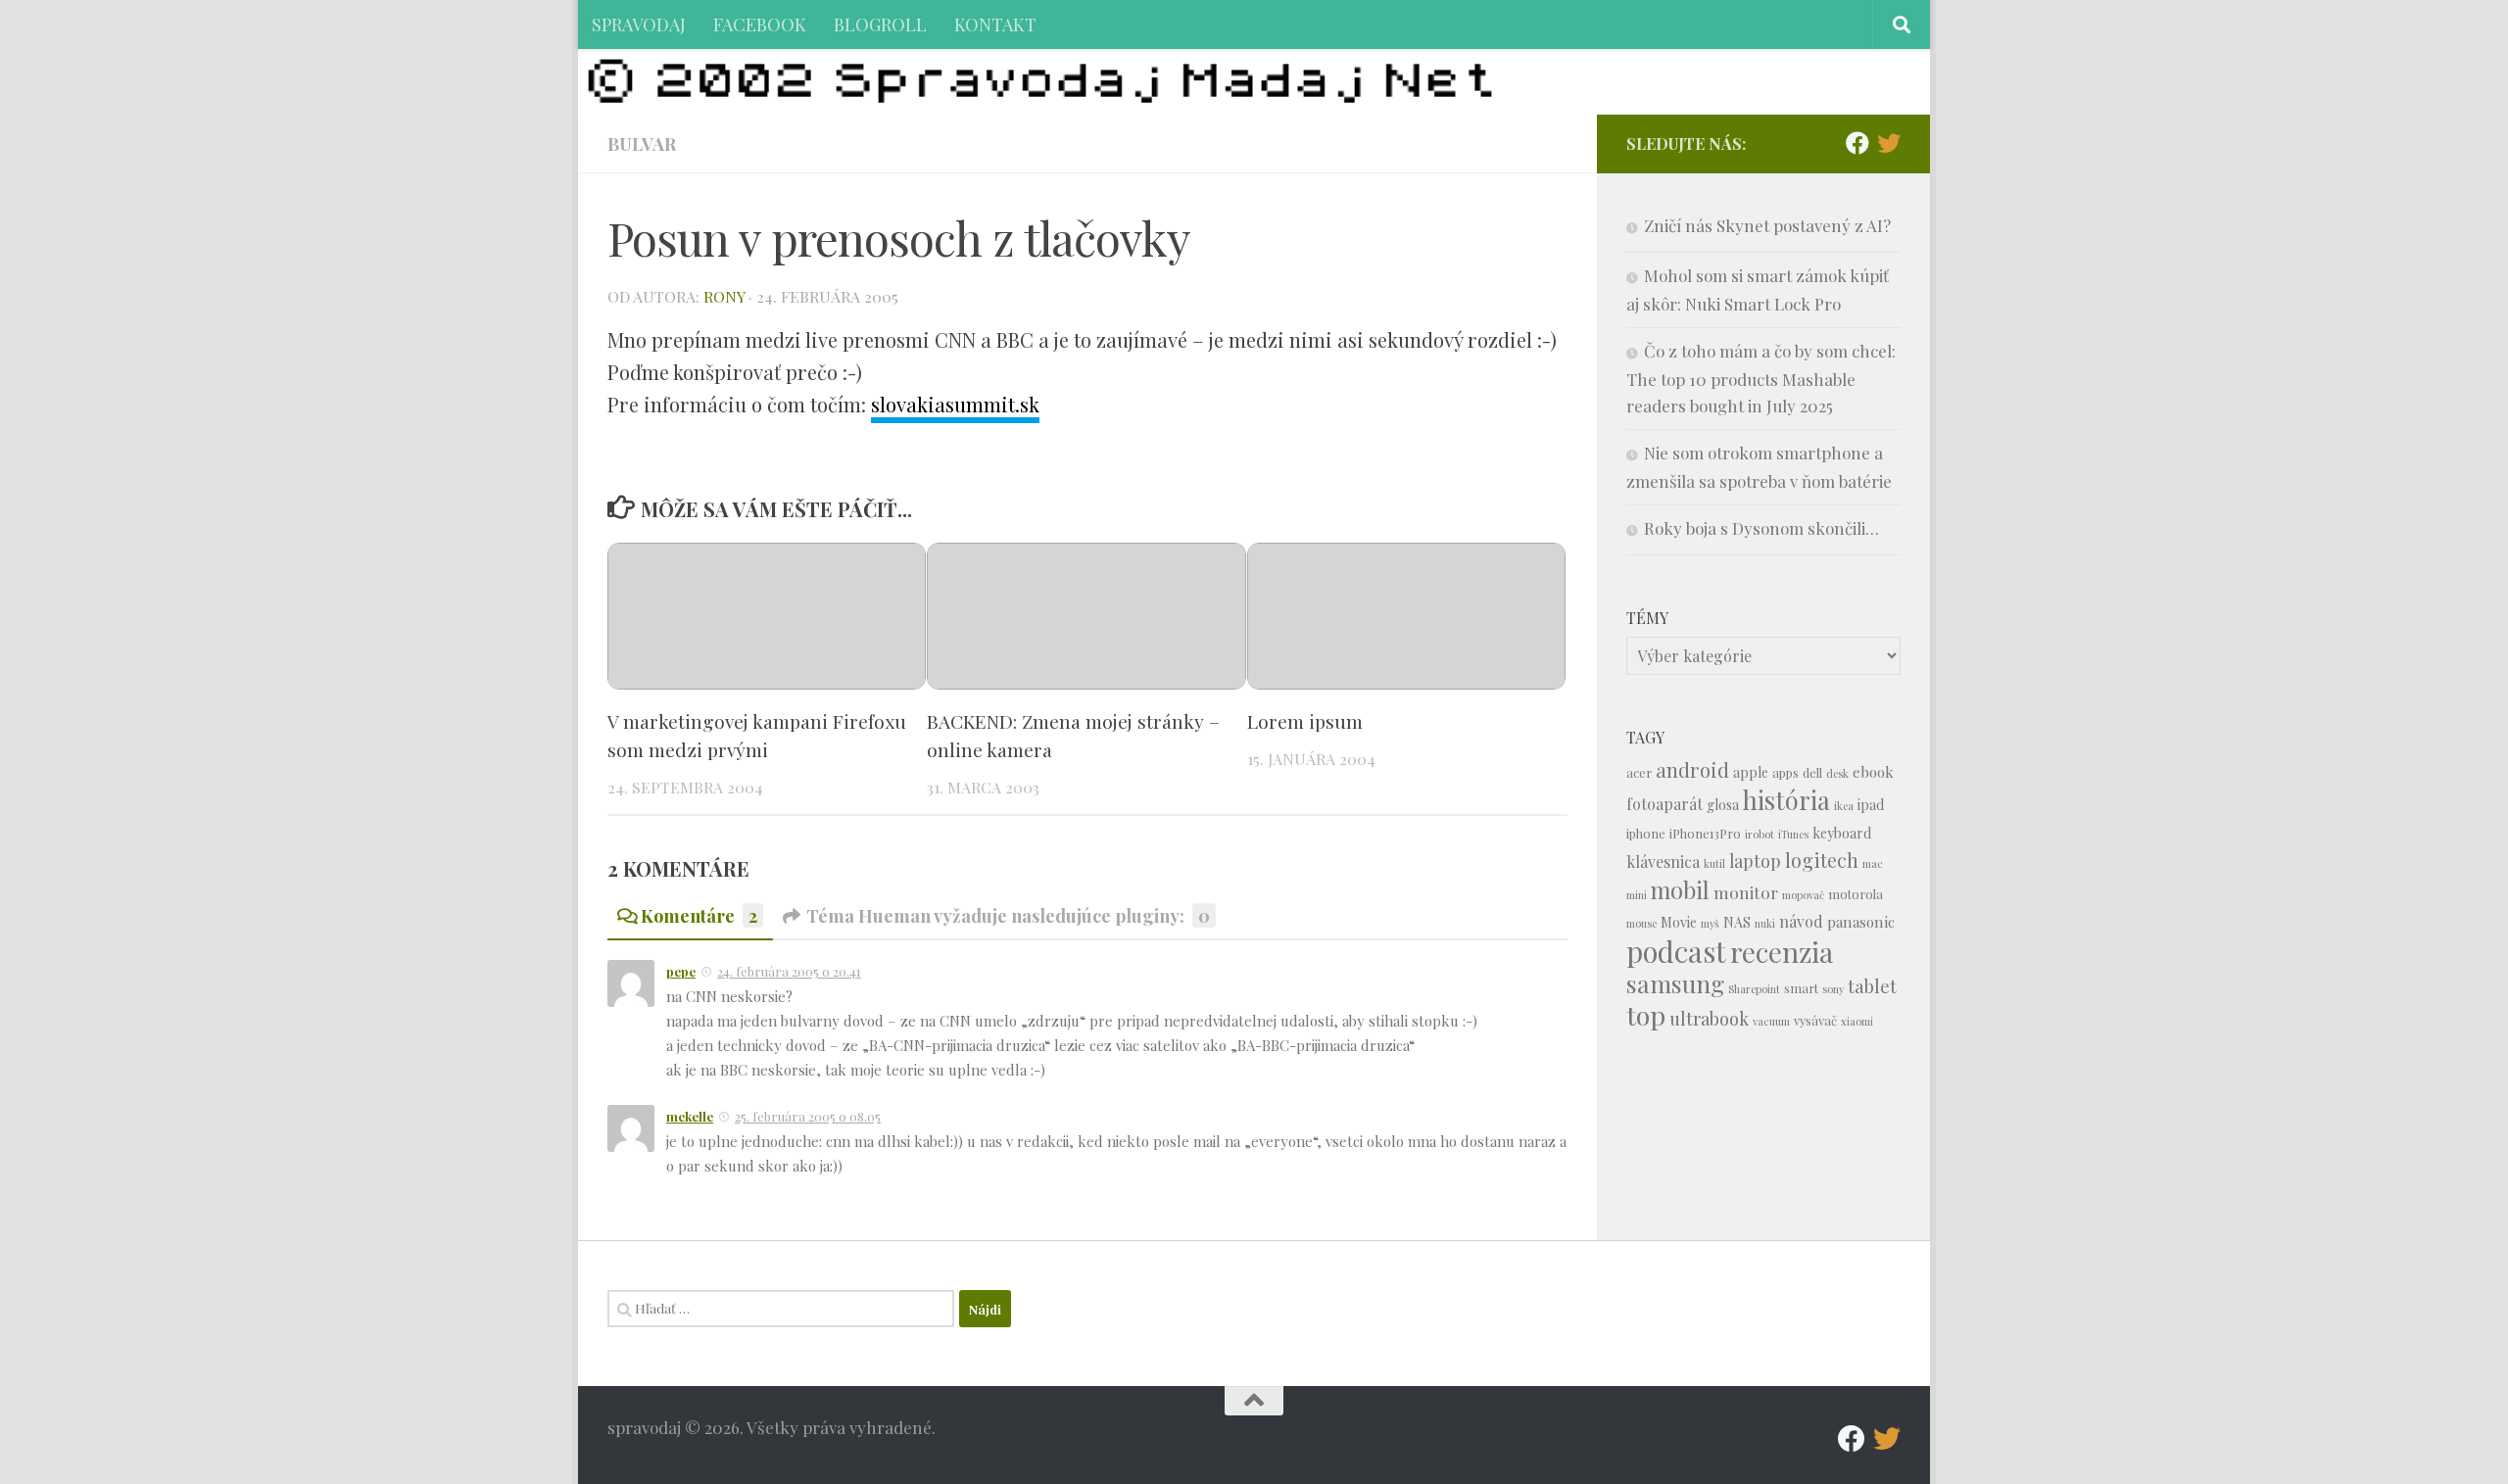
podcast (1676, 951)
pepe (681, 971)
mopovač (1803, 895)
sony (1833, 989)
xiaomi (1857, 1021)
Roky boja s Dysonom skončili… (1761, 528)
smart (1801, 988)
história (1786, 799)
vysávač (1815, 1020)
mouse (1641, 923)
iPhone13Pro (1705, 833)
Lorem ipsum (1305, 721)
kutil (1714, 863)
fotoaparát (1664, 804)
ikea (1844, 806)
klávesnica (1663, 862)
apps (1785, 772)
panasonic (1861, 922)
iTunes (1793, 834)
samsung (1675, 983)
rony (724, 296)
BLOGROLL (880, 24)
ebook (1873, 772)
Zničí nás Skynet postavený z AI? (1767, 225)
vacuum (1771, 1021)
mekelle (690, 1116)
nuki (1765, 923)
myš (1710, 923)
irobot (1760, 834)
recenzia (1782, 952)
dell (1812, 772)
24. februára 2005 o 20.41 (789, 971)
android (1692, 769)
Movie (1679, 922)
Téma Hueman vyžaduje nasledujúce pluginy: (1008, 915)
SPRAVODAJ (639, 24)
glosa (1723, 805)
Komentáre (699, 915)
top (1646, 1015)
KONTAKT (995, 24)
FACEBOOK (760, 24)
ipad (1871, 805)
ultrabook (1709, 1018)
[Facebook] (1857, 143)
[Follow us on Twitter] (1889, 143)
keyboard (1842, 833)
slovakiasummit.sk (955, 404)
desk (1837, 773)
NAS (1737, 922)
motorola (1856, 894)
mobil (1680, 890)
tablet (1872, 986)
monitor (1746, 892)
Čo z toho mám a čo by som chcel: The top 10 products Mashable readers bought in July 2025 (1761, 378)
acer (1639, 772)
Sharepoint (1754, 989)
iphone (1646, 833)
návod (1801, 921)
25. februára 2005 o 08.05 (808, 1116)
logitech (1822, 860)
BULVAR (642, 144)
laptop (1755, 861)
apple (1751, 772)
